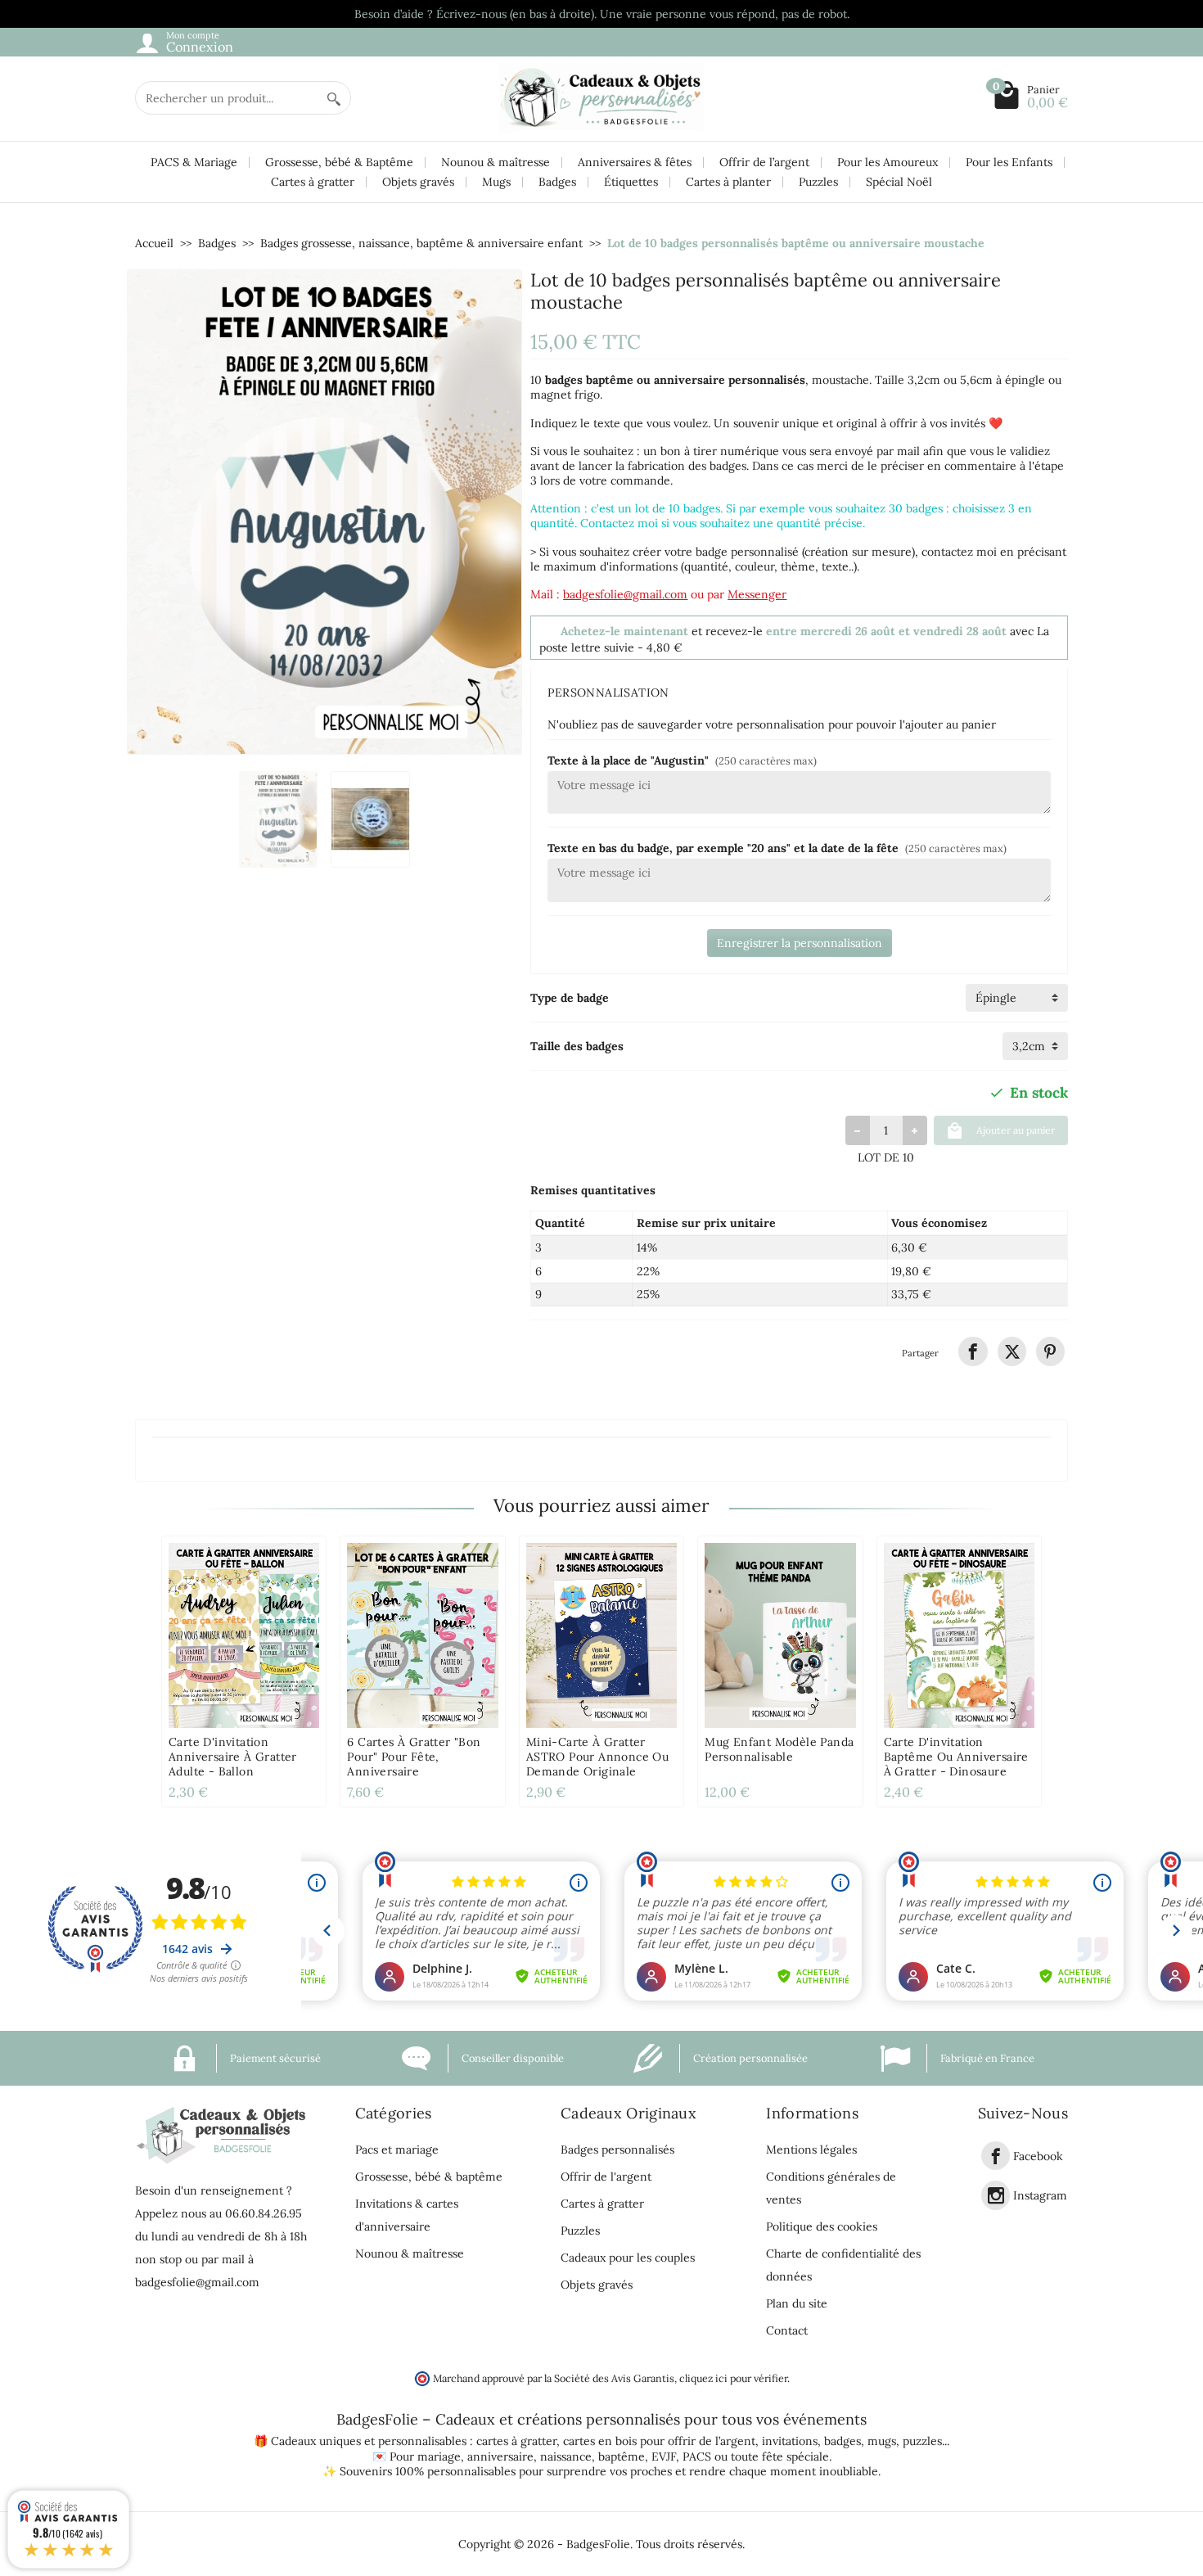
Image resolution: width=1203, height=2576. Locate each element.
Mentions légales (811, 2150)
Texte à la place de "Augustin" (682, 760)
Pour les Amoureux (888, 162)
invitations (790, 2441)
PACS (697, 2456)
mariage (439, 2456)
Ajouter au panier (1016, 1130)
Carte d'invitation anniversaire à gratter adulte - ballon (233, 1757)
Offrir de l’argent (764, 162)
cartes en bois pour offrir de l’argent (659, 2441)
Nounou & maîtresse (496, 162)
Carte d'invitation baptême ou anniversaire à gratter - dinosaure (956, 1757)
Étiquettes (631, 182)
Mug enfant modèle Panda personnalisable (779, 1749)
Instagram (1040, 2196)
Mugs (496, 182)
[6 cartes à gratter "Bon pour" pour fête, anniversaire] (422, 1635)
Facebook (1038, 2156)
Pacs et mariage (397, 2150)
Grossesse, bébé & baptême (429, 2177)
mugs (882, 2441)
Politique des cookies (822, 2226)
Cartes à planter (728, 182)
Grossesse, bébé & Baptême (339, 162)
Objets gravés (418, 182)
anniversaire (500, 2456)
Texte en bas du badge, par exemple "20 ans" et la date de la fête (777, 848)
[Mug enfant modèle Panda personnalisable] (780, 1635)
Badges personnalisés (617, 2150)
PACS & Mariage (194, 162)
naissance (566, 2456)
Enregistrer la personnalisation (800, 943)
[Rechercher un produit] (334, 98)
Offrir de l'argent (606, 2177)
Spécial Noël (899, 182)
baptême (622, 2456)
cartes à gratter (516, 2441)
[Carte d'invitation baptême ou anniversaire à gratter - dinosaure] (959, 1635)
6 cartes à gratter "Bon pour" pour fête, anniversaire (414, 1757)
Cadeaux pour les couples (628, 2258)
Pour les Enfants (1009, 162)
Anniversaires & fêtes (635, 162)
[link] (973, 1351)
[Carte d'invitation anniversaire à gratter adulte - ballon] (244, 1635)
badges (843, 2441)
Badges (557, 182)
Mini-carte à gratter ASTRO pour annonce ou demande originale (597, 1757)
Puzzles (818, 182)
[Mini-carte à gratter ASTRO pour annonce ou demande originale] (601, 1635)
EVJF (664, 2456)
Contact (787, 2330)
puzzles (922, 2441)
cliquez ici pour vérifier (733, 2378)
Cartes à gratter (313, 182)
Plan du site (797, 2303)
